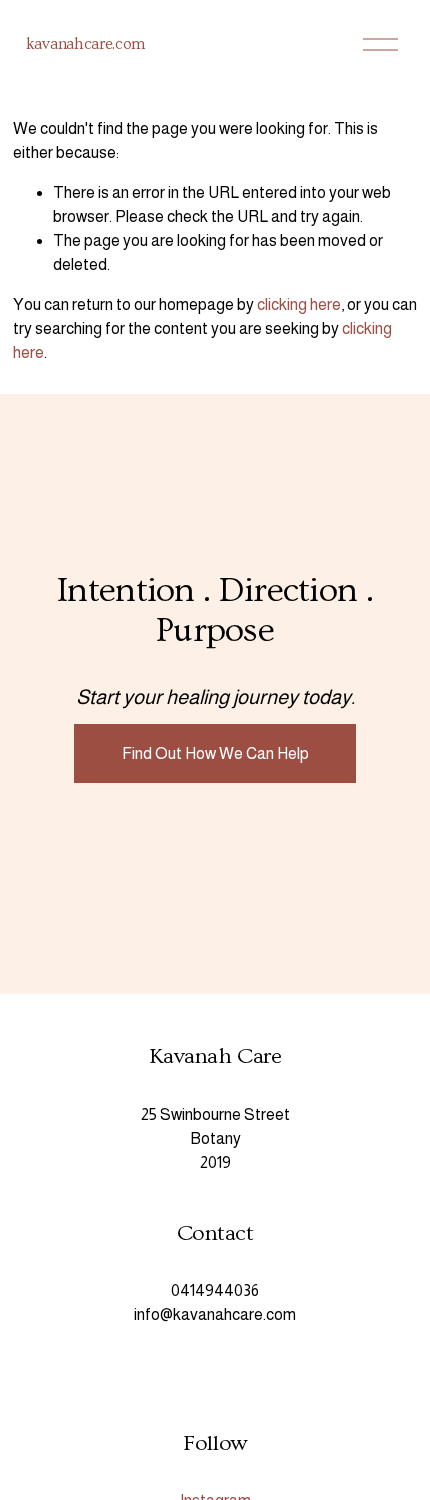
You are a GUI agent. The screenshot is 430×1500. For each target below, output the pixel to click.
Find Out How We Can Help (215, 753)
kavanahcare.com (85, 44)
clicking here (299, 304)
